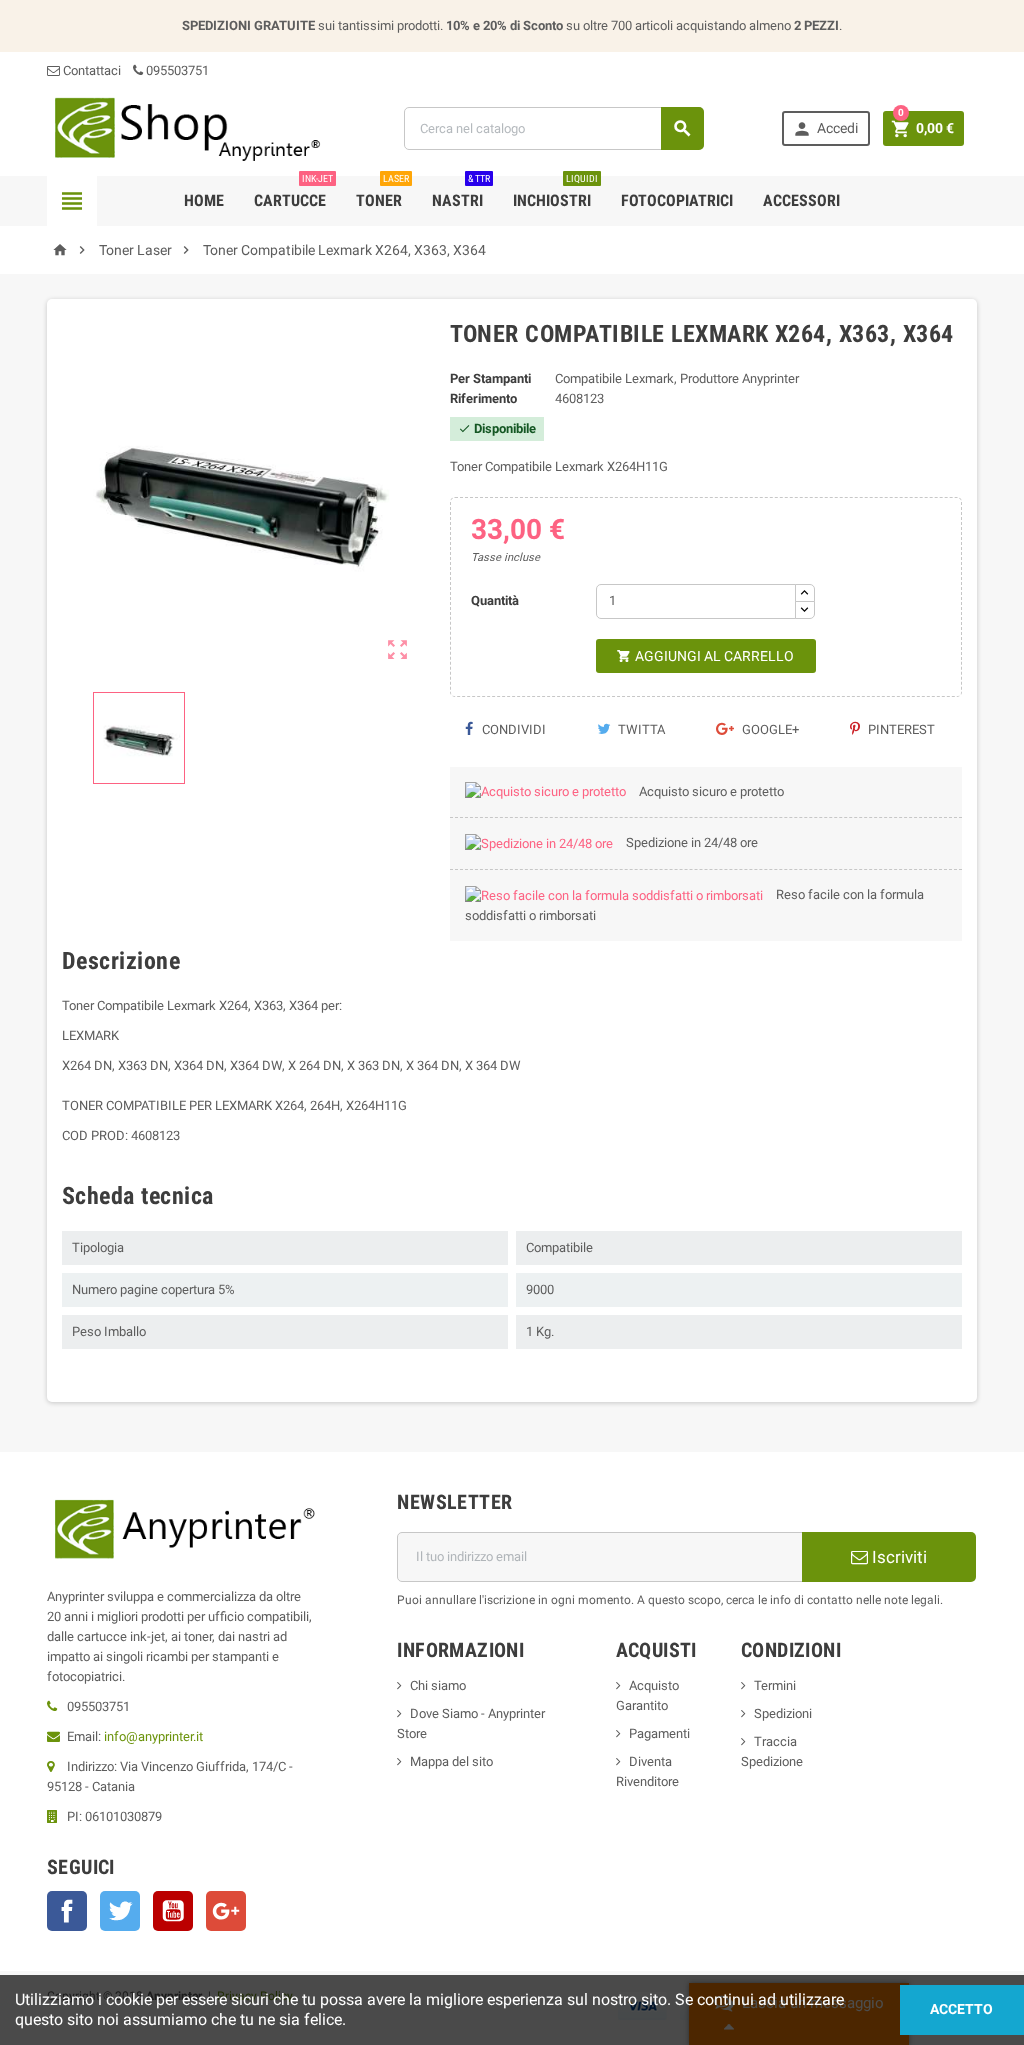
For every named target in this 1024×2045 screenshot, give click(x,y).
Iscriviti (897, 1557)
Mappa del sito (451, 1761)
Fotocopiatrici (677, 200)
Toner (382, 193)
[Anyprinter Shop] (186, 127)
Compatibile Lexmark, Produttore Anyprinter (677, 378)
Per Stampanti (490, 378)
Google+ (769, 729)
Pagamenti (659, 1733)
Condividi (512, 729)
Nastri (461, 193)
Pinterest (900, 729)
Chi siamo (438, 1685)
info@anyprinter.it (153, 1736)
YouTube (173, 1911)
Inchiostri (555, 193)
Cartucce (293, 193)
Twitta (640, 729)
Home (204, 200)
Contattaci (90, 70)
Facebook (67, 1911)
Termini (775, 1685)
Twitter (120, 1911)
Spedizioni (783, 1713)
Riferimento (483, 398)
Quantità (495, 600)
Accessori (801, 200)
